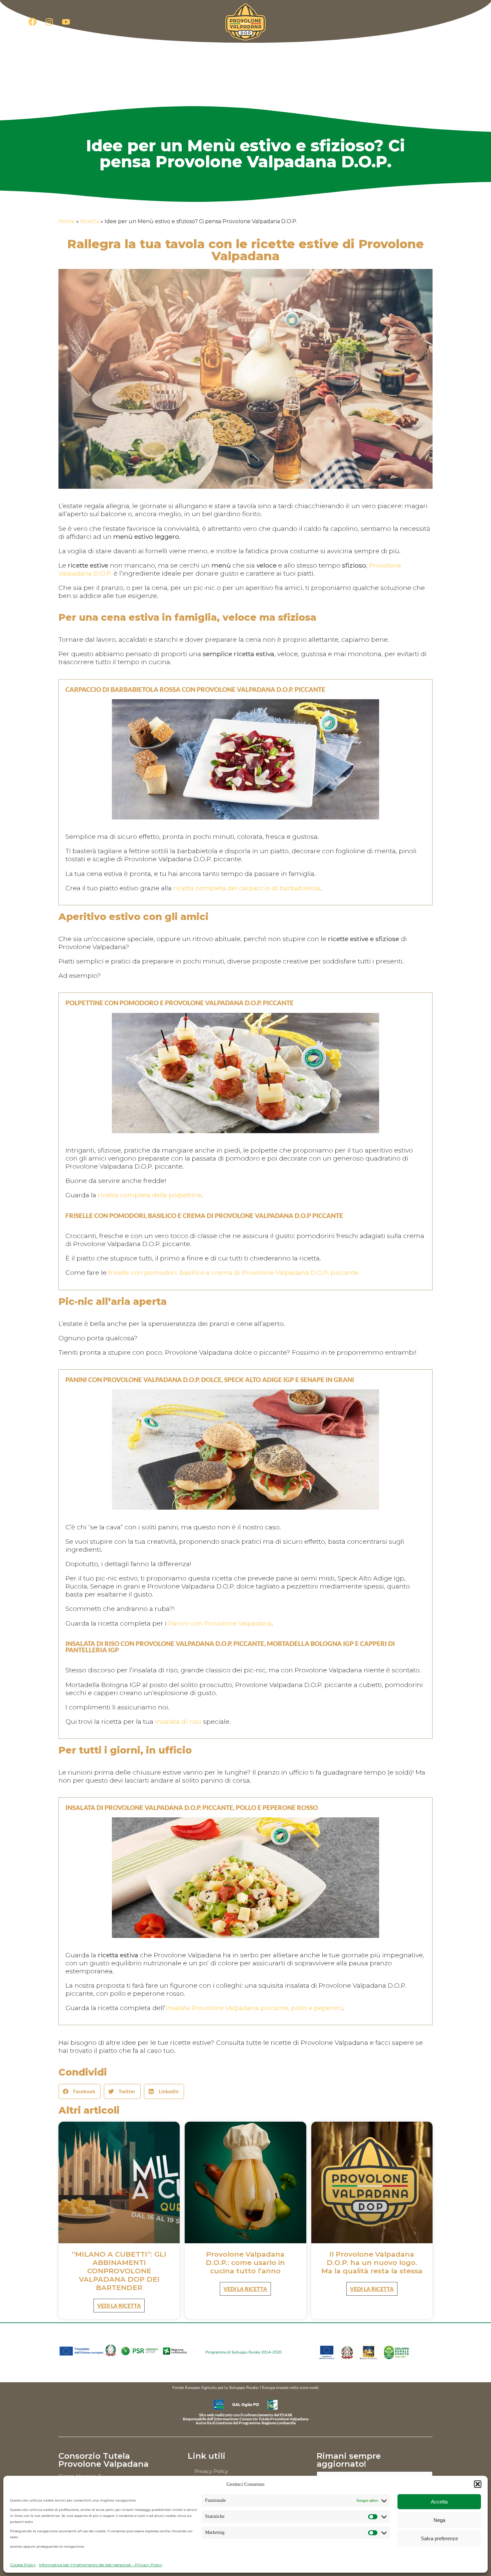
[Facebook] (32, 22)
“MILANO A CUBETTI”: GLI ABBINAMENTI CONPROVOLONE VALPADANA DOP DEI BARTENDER (119, 2271)
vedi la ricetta (119, 2306)
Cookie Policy (23, 2565)
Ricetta (90, 221)
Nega (439, 2520)
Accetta (439, 2502)
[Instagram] (49, 22)
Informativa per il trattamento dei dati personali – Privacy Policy (101, 2565)
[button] (478, 2484)
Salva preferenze (439, 2538)
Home (67, 221)
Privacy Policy (211, 2471)
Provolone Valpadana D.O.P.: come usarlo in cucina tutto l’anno (245, 2262)
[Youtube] (66, 22)
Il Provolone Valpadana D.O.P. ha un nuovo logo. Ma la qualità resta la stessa (372, 2262)
